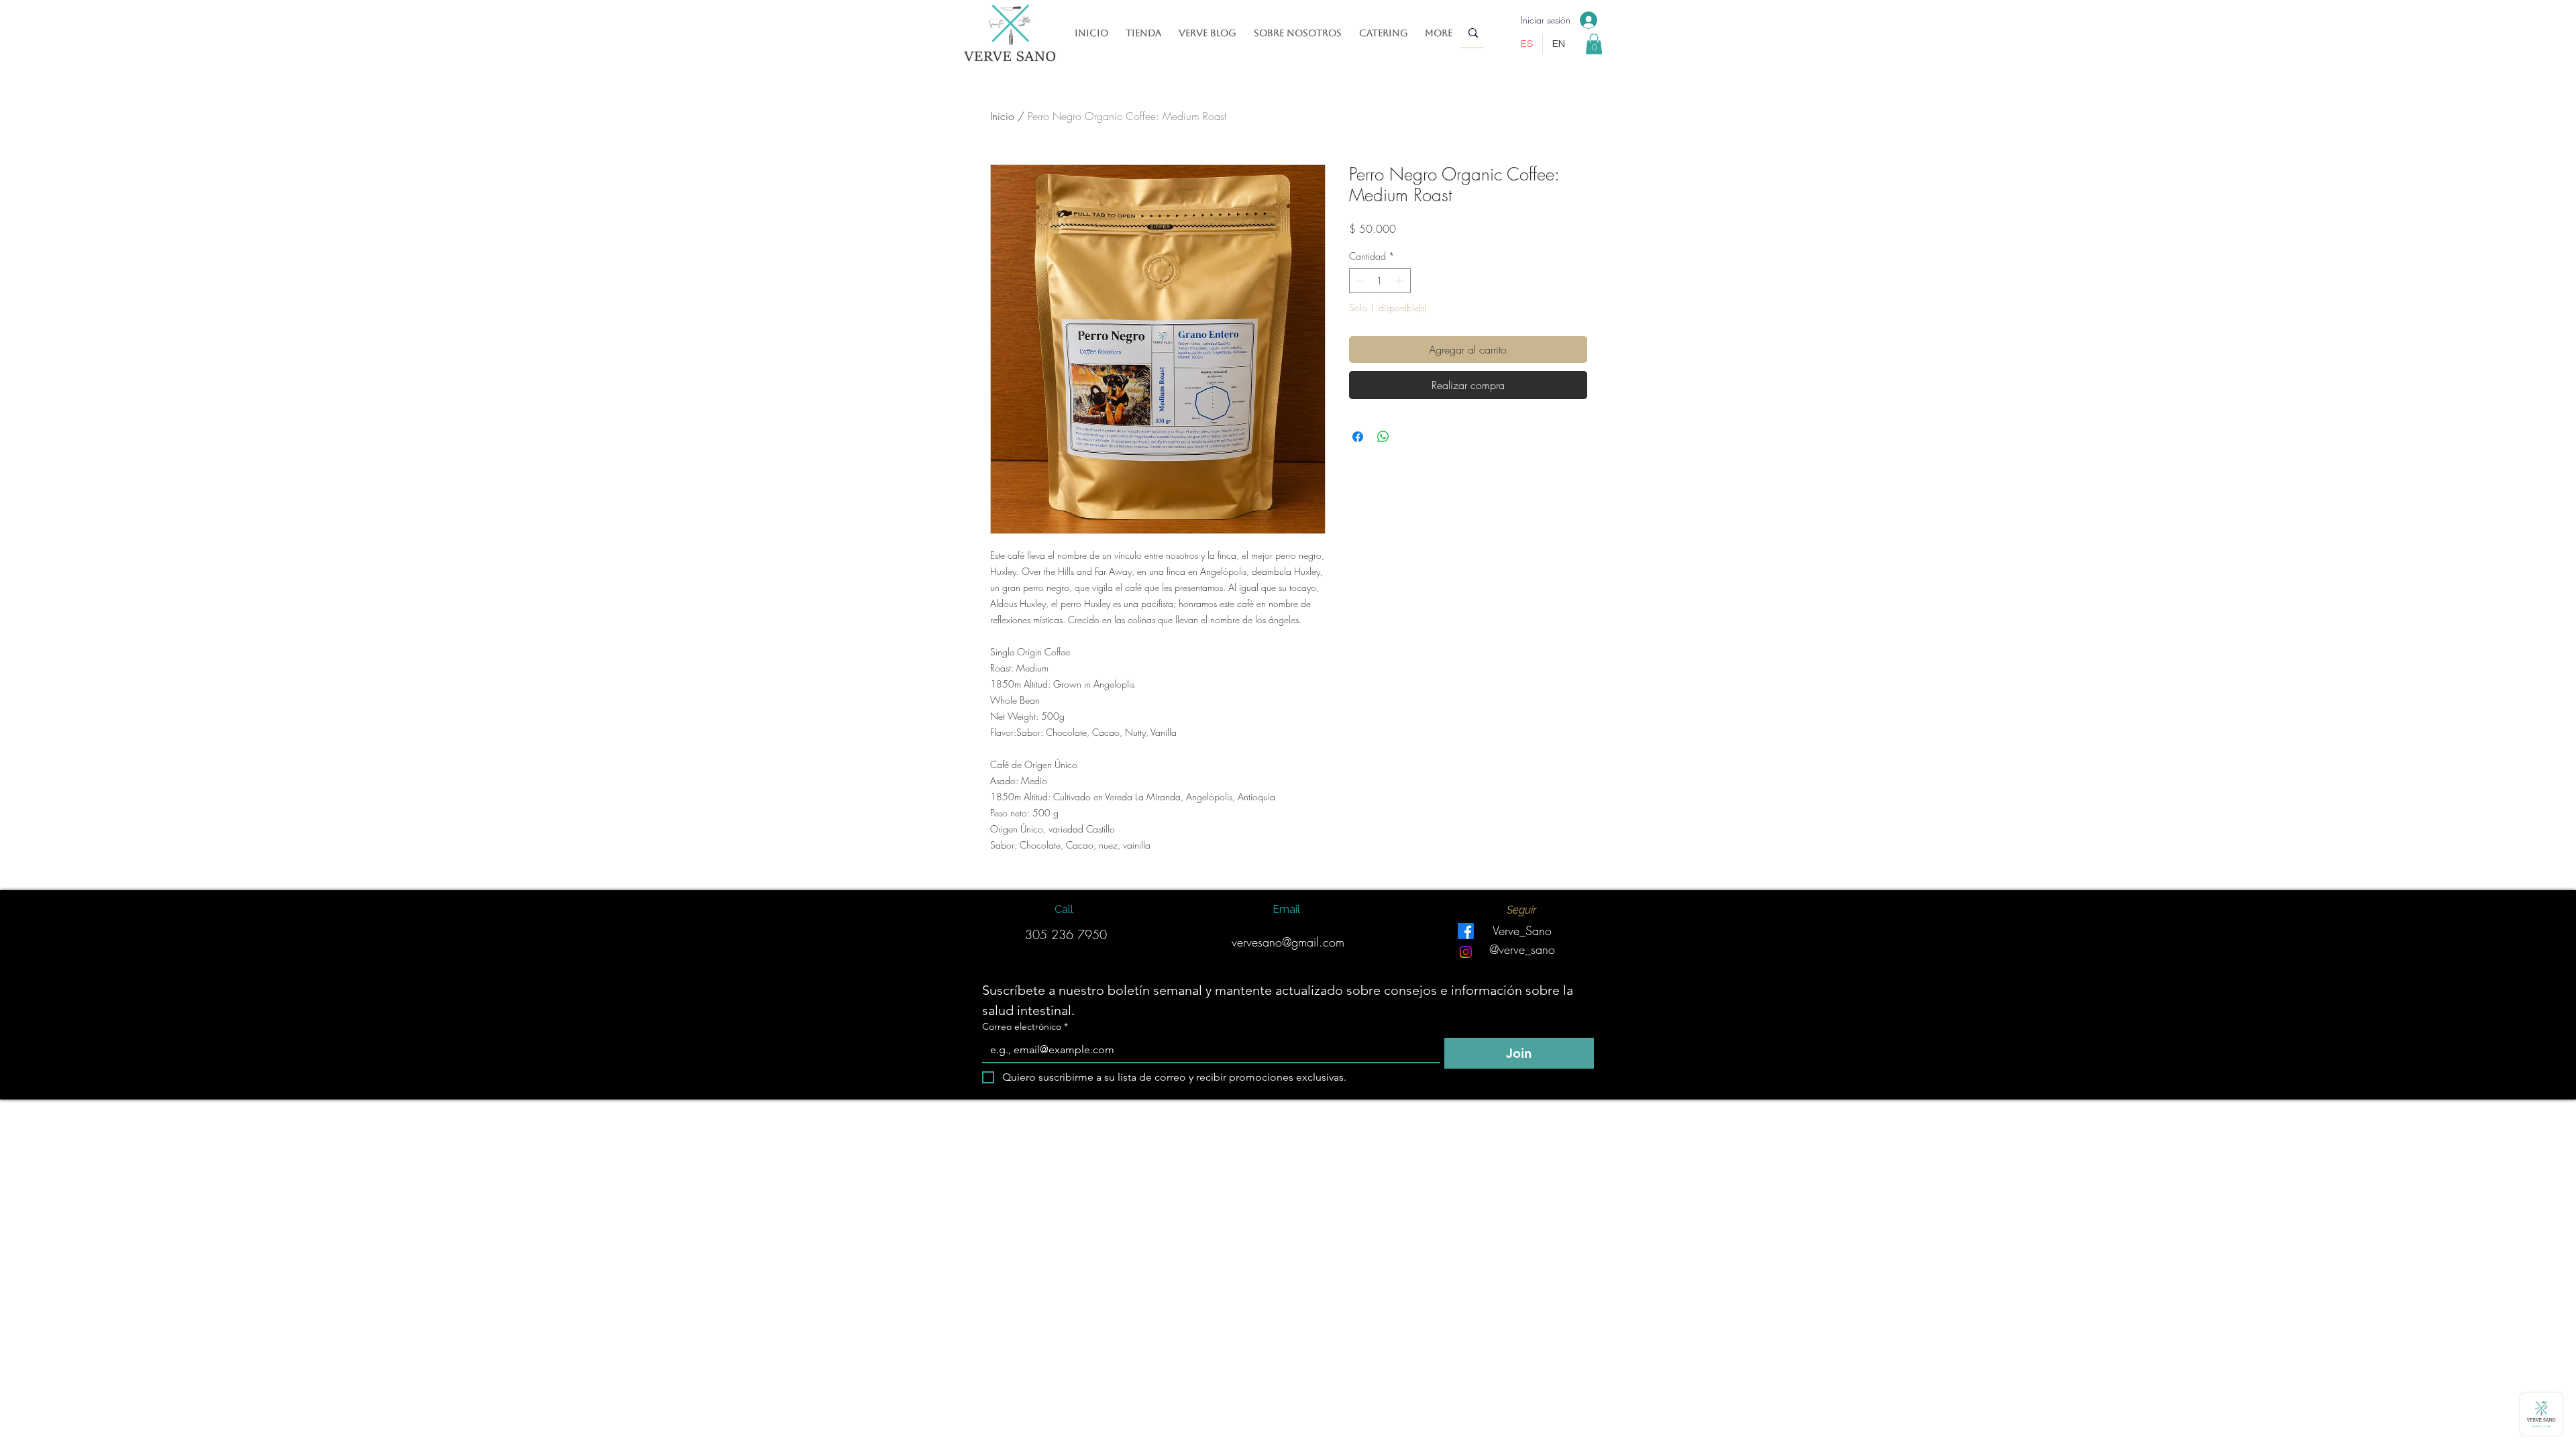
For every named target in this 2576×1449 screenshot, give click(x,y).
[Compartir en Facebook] (1358, 437)
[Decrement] (1359, 281)
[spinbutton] (1380, 281)
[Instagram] (1466, 952)
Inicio (1002, 116)
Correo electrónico (1025, 1027)
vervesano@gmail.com (1288, 942)
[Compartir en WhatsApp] (1383, 437)
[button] (1594, 44)
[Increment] (1400, 281)
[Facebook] (1466, 931)
